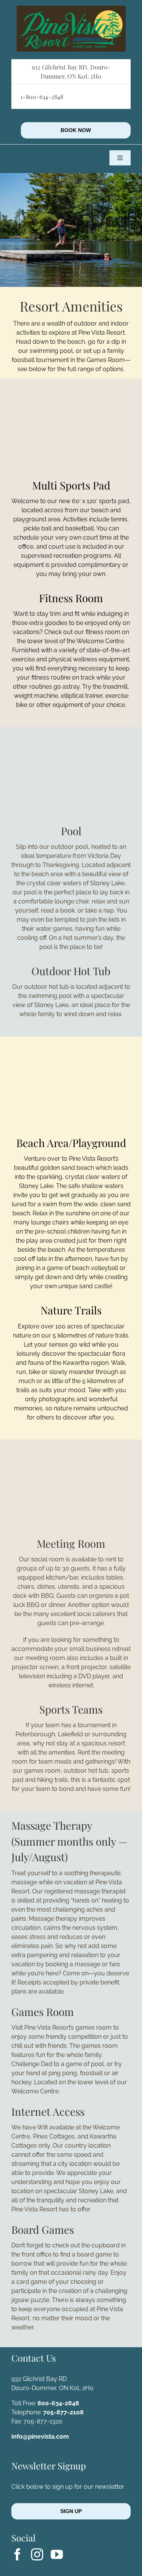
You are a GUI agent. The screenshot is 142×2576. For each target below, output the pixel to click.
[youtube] (57, 2554)
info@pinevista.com (40, 2437)
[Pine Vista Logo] (71, 9)
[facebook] (17, 2554)
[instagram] (37, 2554)
